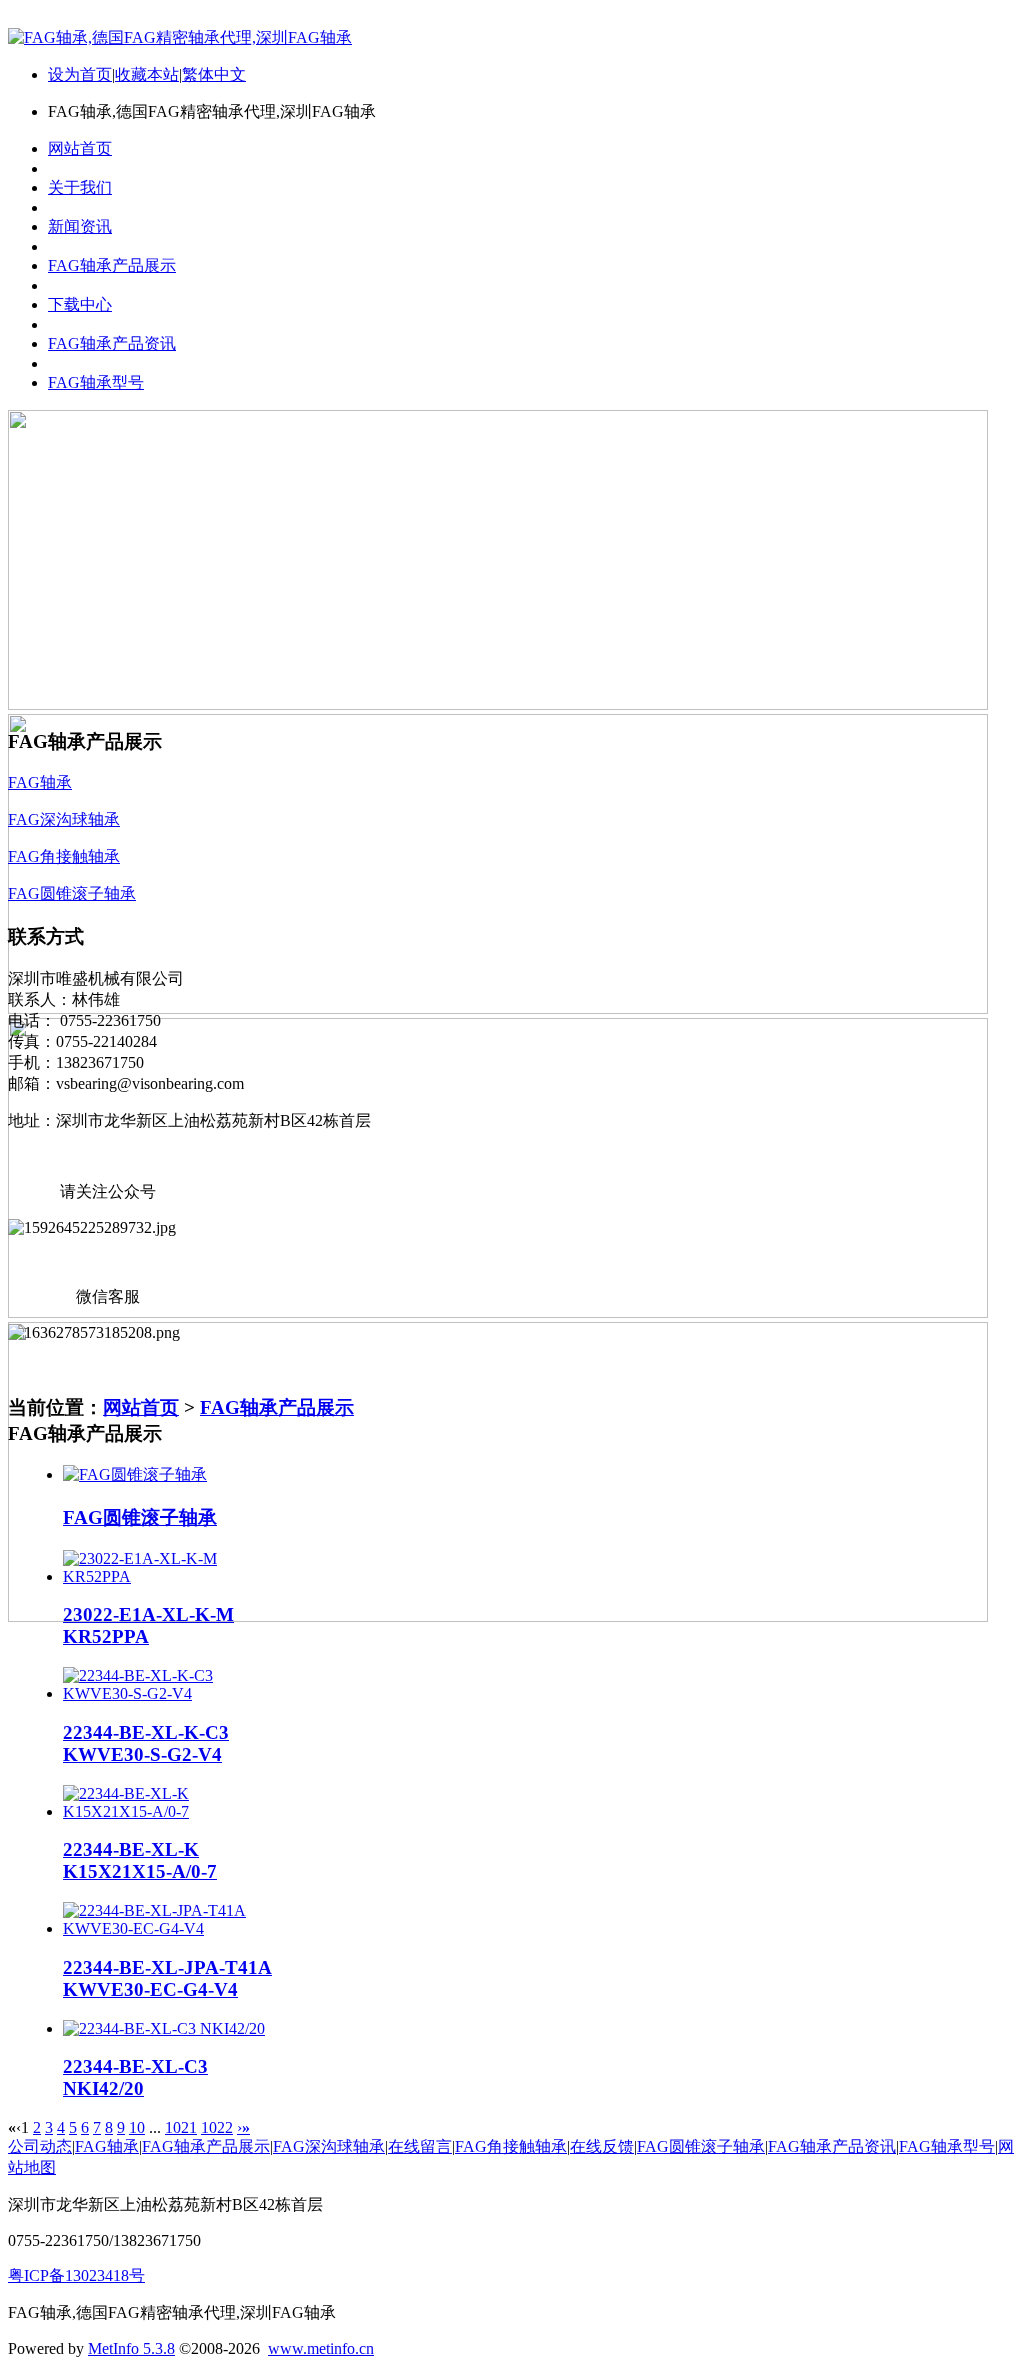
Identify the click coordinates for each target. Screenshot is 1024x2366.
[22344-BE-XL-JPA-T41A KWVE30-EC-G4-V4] (170, 1928)
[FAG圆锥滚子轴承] (135, 1474)
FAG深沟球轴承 (329, 2146)
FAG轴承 (107, 2146)
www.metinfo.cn (321, 2348)
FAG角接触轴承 (511, 2146)
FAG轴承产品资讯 (832, 2146)
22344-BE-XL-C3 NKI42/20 (135, 2077)
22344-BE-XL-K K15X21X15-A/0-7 (140, 1860)
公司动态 (40, 2146)
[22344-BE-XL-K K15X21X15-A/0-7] (170, 1811)
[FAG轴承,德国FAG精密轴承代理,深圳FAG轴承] (180, 37)
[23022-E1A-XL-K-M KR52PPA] (170, 1576)
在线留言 (420, 2146)
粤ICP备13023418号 (76, 2275)
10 (137, 2127)
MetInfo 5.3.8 (131, 2348)
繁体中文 (214, 74)
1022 (217, 2127)
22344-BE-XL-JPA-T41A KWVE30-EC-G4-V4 (167, 1978)
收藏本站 (147, 74)
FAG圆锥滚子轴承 (140, 1517)
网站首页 (141, 1407)
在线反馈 (602, 2146)
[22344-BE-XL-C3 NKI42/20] (164, 2028)
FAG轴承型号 (947, 2146)
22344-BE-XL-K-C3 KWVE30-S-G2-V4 (146, 1743)
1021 (181, 2127)
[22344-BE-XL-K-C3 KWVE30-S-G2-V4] (170, 1693)
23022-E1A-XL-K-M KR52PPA (148, 1625)
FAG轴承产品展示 (277, 1407)
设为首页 (80, 74)
